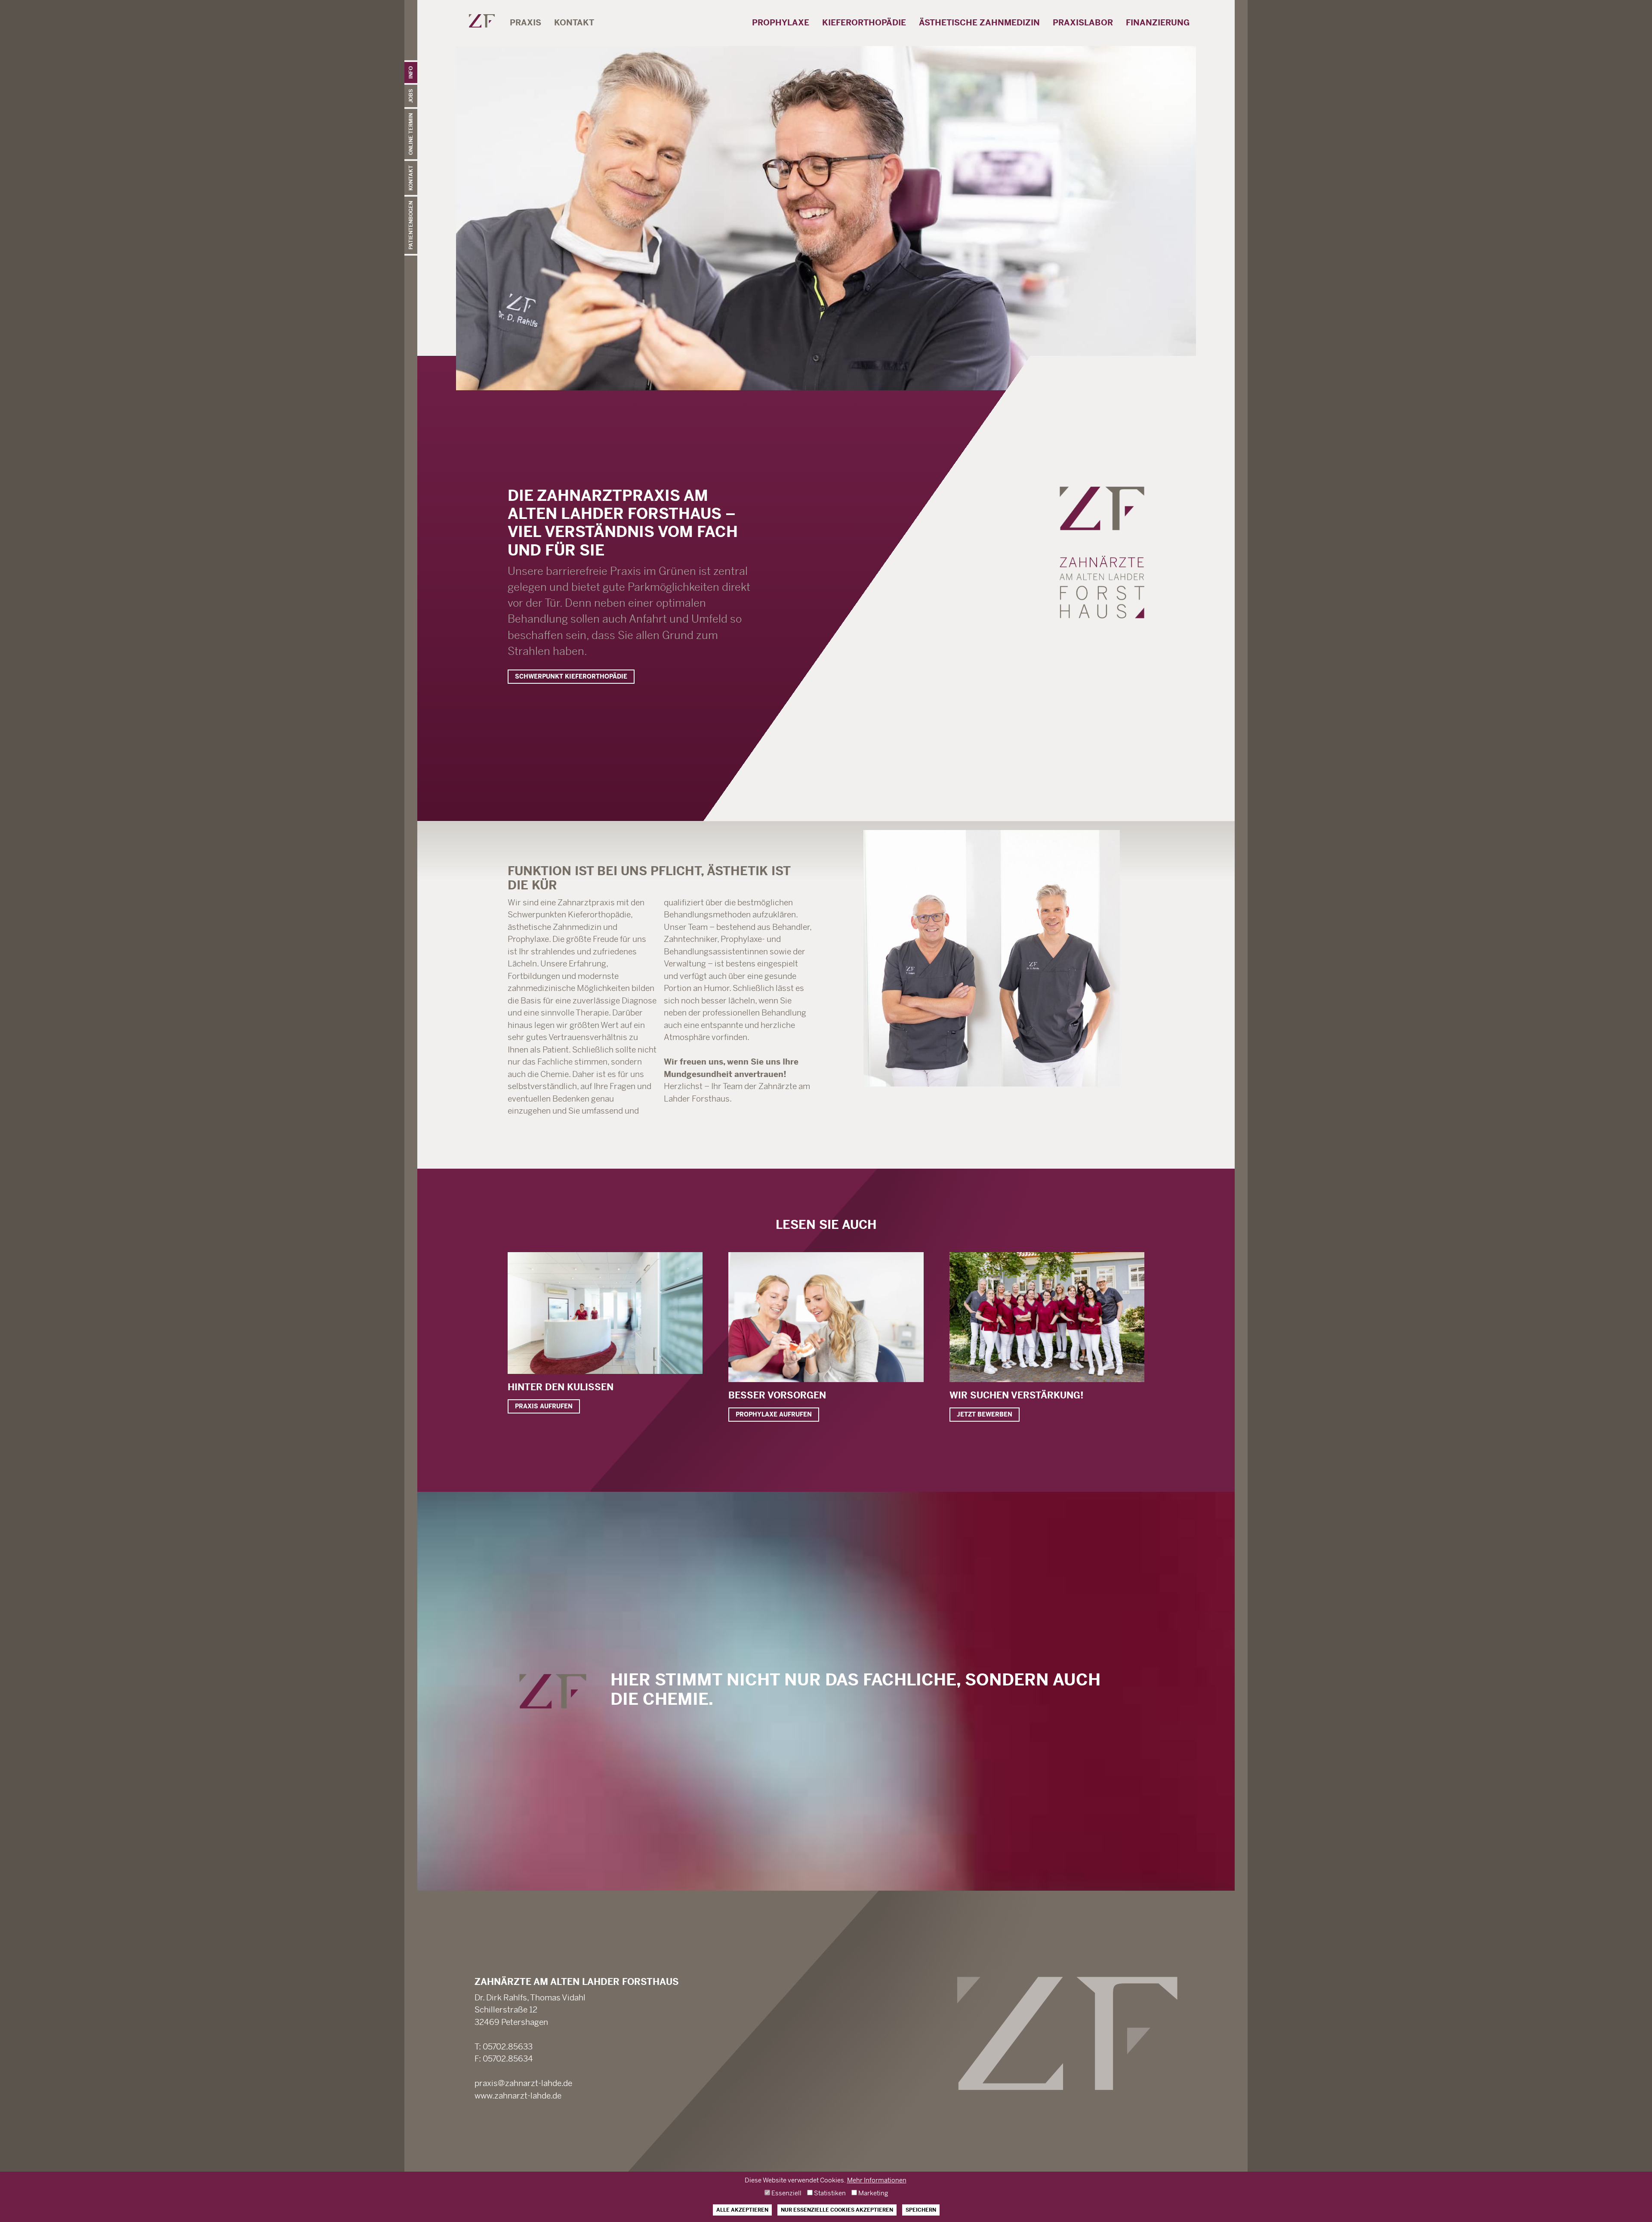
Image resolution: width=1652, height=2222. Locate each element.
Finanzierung (1158, 23)
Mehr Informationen (877, 2180)
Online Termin (411, 134)
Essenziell (786, 2193)
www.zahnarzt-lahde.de (518, 2096)
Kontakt (411, 178)
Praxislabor (1083, 30)
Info (411, 73)
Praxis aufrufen (544, 1406)
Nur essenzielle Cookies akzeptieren (837, 2210)
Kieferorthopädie (864, 30)
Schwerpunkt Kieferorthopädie (571, 676)
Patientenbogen (411, 225)
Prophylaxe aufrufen (774, 1414)
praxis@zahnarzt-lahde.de (523, 2083)
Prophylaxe (781, 30)
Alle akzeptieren (742, 2210)
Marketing (872, 2193)
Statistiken (829, 2193)
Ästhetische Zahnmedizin (979, 30)
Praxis (525, 30)
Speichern (921, 2210)
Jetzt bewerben (985, 1414)
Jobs (411, 96)
